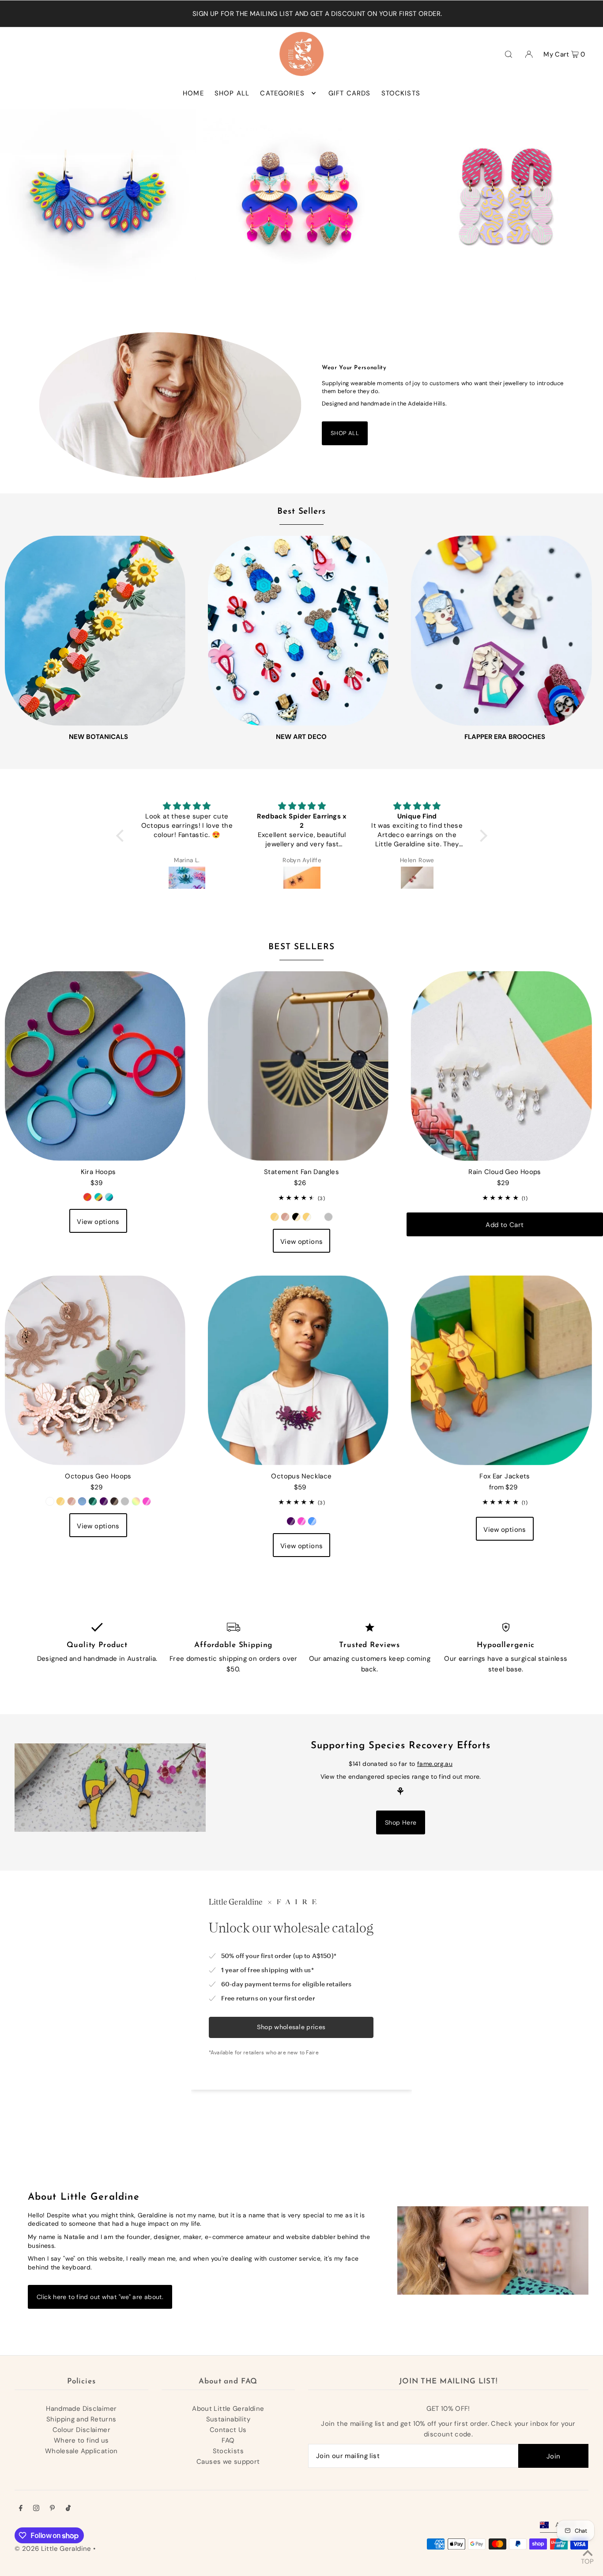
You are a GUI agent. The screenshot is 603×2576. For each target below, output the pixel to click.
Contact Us (228, 2430)
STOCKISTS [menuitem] (401, 93)
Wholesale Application (81, 2451)
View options (98, 1222)
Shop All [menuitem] (232, 93)
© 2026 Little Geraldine (53, 2549)
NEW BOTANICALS (98, 737)
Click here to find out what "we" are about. (100, 2297)
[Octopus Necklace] (301, 1367)
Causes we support (228, 2462)
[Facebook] (21, 2509)
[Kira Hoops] (98, 1063)
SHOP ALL (345, 433)
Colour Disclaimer (81, 2430)
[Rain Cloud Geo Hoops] (505, 1063)
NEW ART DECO (301, 737)
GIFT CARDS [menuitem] (349, 93)
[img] (187, 806)
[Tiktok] (68, 2509)
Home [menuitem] (193, 93)
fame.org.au (435, 1764)
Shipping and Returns (81, 2419)
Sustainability (228, 2419)
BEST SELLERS (301, 947)
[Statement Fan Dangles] (301, 1063)
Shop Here (401, 1822)
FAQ (228, 2440)
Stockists (228, 2451)
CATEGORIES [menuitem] (282, 93)
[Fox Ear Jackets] (505, 1367)
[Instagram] (36, 2509)
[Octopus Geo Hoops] (98, 1367)
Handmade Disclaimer (81, 2409)
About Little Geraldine (228, 2409)
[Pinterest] (52, 2509)
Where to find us (81, 2440)
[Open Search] (509, 54)
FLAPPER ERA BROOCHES (505, 737)
